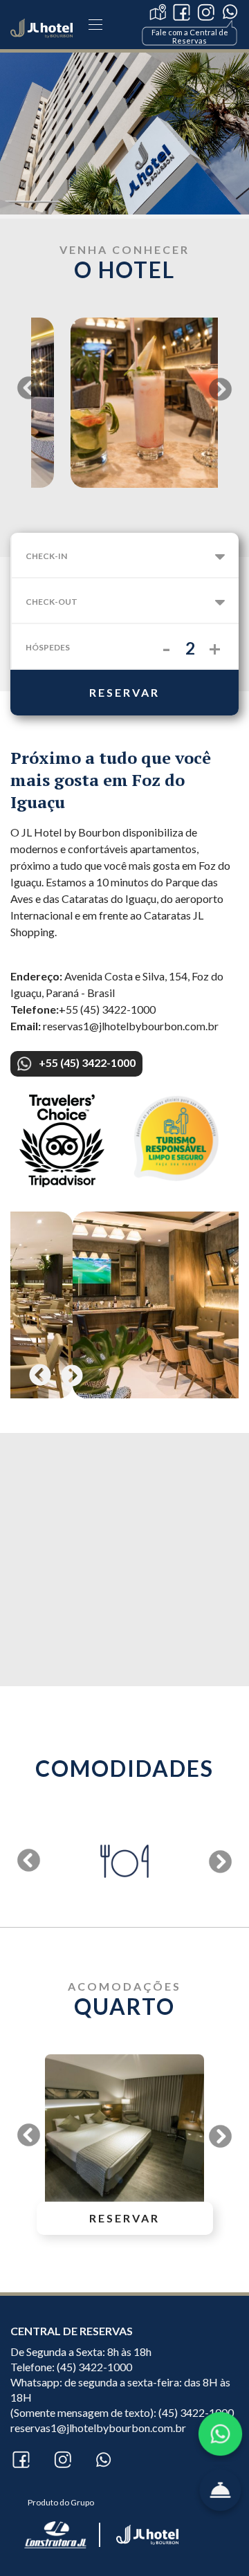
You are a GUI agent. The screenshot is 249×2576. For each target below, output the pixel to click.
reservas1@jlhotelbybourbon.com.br (98, 2428)
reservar (124, 692)
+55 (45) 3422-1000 (87, 1062)
